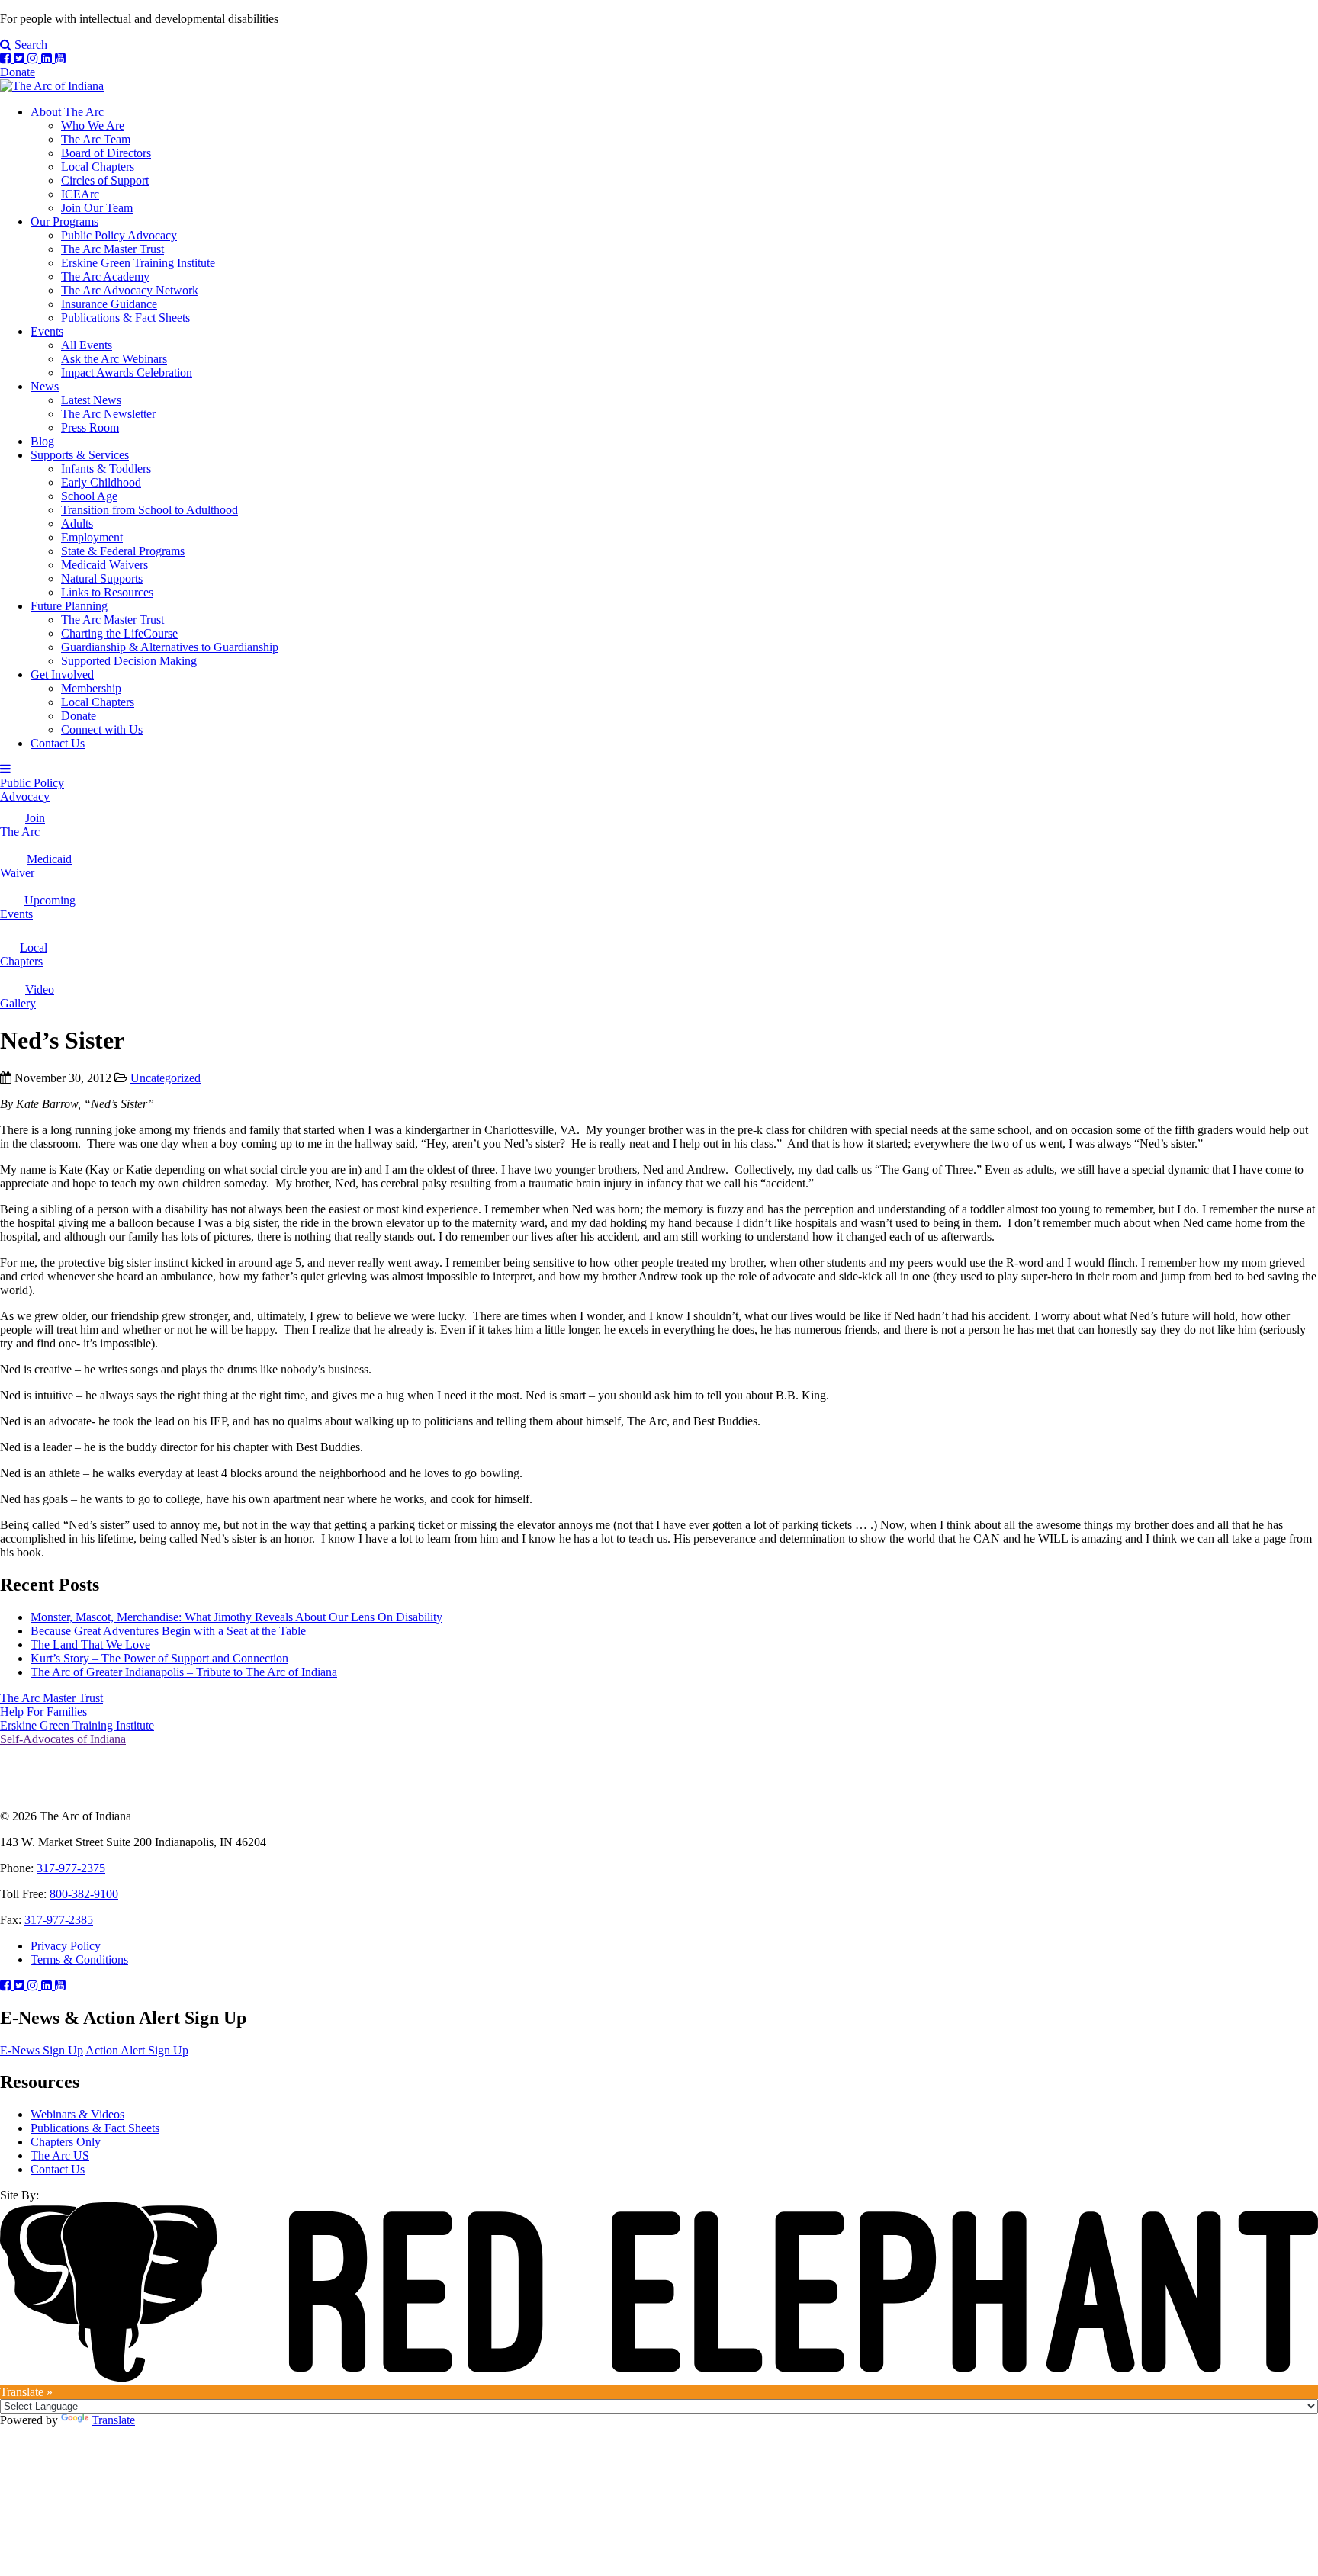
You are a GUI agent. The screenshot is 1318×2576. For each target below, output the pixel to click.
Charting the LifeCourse (119, 633)
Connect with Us (102, 729)
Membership (91, 688)
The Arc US (60, 2155)
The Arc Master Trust (113, 249)
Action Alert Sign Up (137, 2050)
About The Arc (67, 112)
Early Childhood (101, 482)
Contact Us (58, 743)
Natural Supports (102, 578)
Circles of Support (105, 180)
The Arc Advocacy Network (130, 290)
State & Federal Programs (123, 551)
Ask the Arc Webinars (114, 359)
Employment (92, 537)
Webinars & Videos (77, 2114)
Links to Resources (107, 592)
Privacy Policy (66, 1946)
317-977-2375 (71, 1868)
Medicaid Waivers (104, 565)
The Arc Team (96, 139)
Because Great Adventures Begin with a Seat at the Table (168, 1631)
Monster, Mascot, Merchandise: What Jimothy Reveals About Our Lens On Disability (236, 1617)
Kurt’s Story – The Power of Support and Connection (159, 1658)
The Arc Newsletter (108, 414)
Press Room (90, 427)
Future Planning (69, 606)
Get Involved (62, 675)
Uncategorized (166, 1078)
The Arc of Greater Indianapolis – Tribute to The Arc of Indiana (184, 1672)
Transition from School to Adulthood (149, 510)
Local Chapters (98, 167)
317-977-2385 (59, 1920)
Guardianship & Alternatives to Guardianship (170, 647)
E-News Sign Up (42, 2050)
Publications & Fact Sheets (125, 318)
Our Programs (64, 222)
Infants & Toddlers (106, 469)
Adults (77, 524)
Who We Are (93, 125)
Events (47, 331)
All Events (87, 345)
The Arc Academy (105, 276)
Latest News (91, 400)
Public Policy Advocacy (119, 235)
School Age (89, 496)
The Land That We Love (90, 1645)
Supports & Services (80, 455)
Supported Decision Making (129, 661)
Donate (18, 72)
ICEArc (80, 194)
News (45, 386)
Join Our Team (97, 208)
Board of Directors (106, 153)
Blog (42, 441)
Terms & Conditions (79, 1959)
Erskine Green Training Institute (138, 263)
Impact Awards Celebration (127, 373)
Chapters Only (66, 2142)
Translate (113, 2420)
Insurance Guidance (109, 304)
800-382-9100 (84, 1894)
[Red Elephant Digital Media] (659, 2378)
